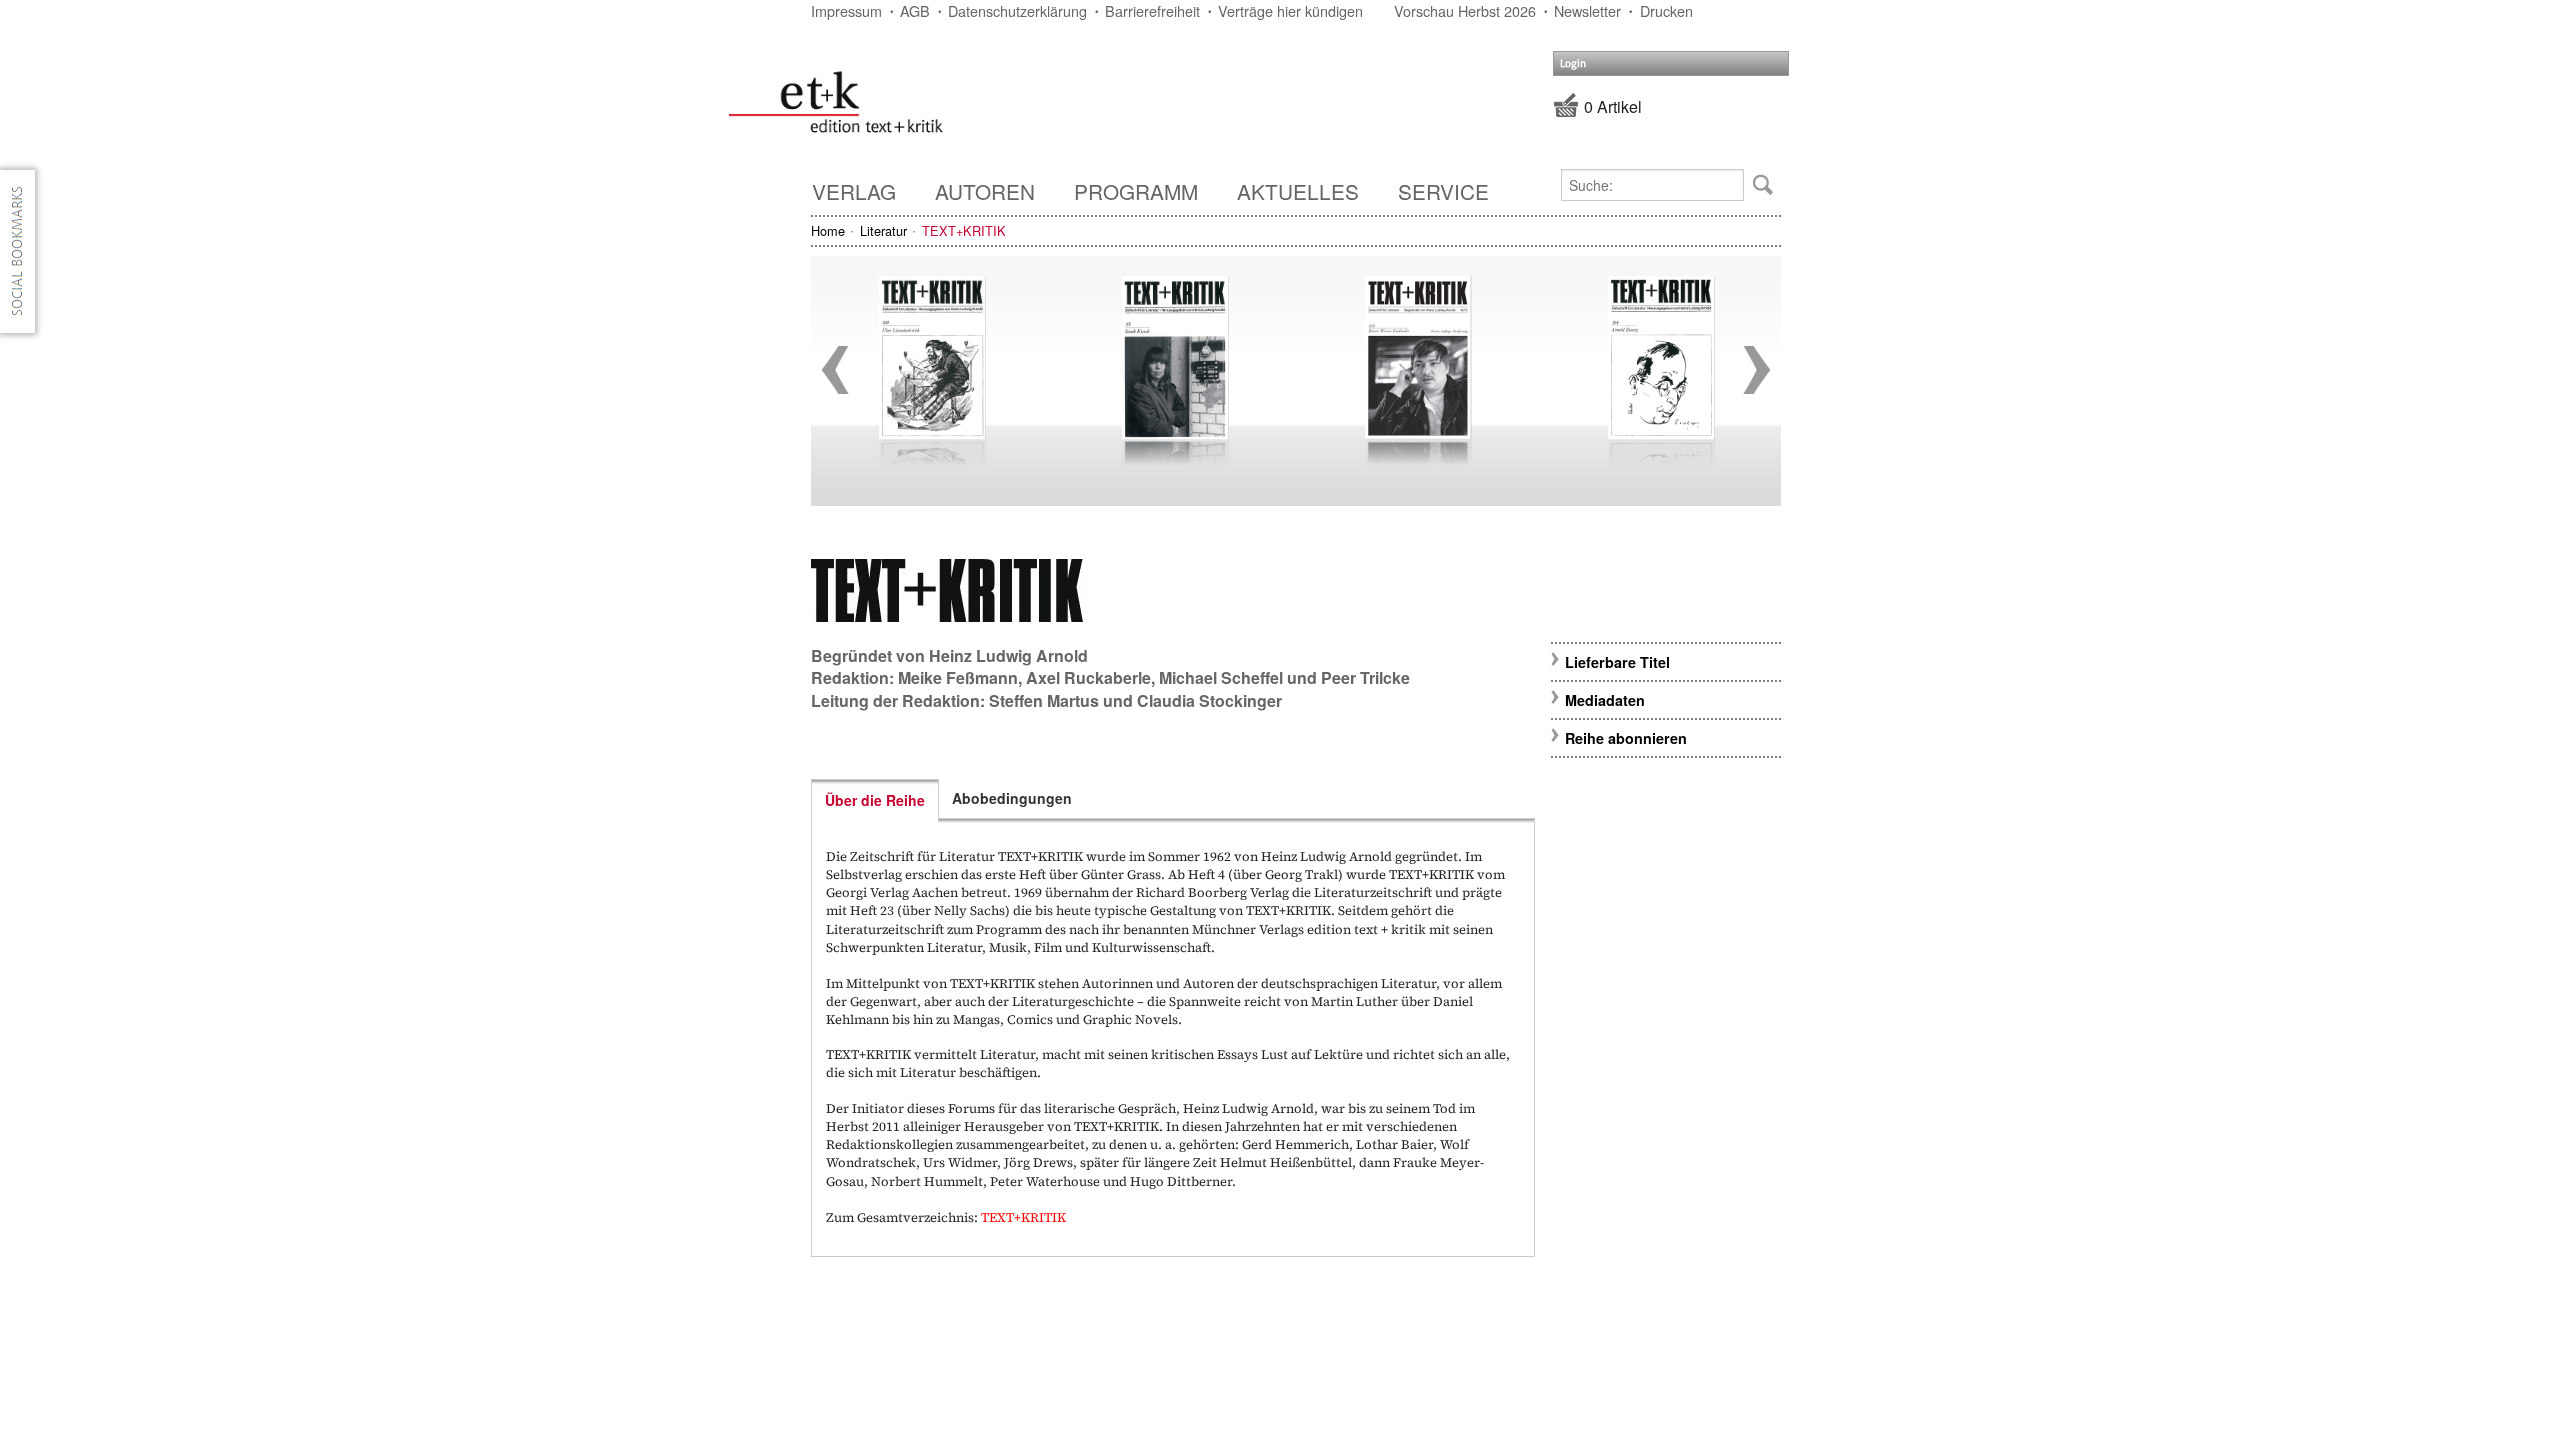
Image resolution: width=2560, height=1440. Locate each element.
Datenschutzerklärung (1017, 10)
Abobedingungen (1012, 798)
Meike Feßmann (958, 677)
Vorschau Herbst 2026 (1465, 10)
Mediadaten (1605, 700)
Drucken (1666, 10)
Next (1757, 370)
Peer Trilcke (1365, 677)
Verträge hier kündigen (1290, 10)
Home (828, 230)
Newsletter (1587, 10)
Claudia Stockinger (1209, 700)
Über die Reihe (875, 800)
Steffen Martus (1044, 700)
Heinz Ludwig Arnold (1008, 655)
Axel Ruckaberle (1088, 677)
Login (1573, 63)
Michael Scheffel (1221, 677)
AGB (915, 10)
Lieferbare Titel (1617, 662)
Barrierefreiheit (1152, 10)
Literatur (883, 230)
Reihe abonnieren (1626, 738)
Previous (835, 370)
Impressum (846, 10)
